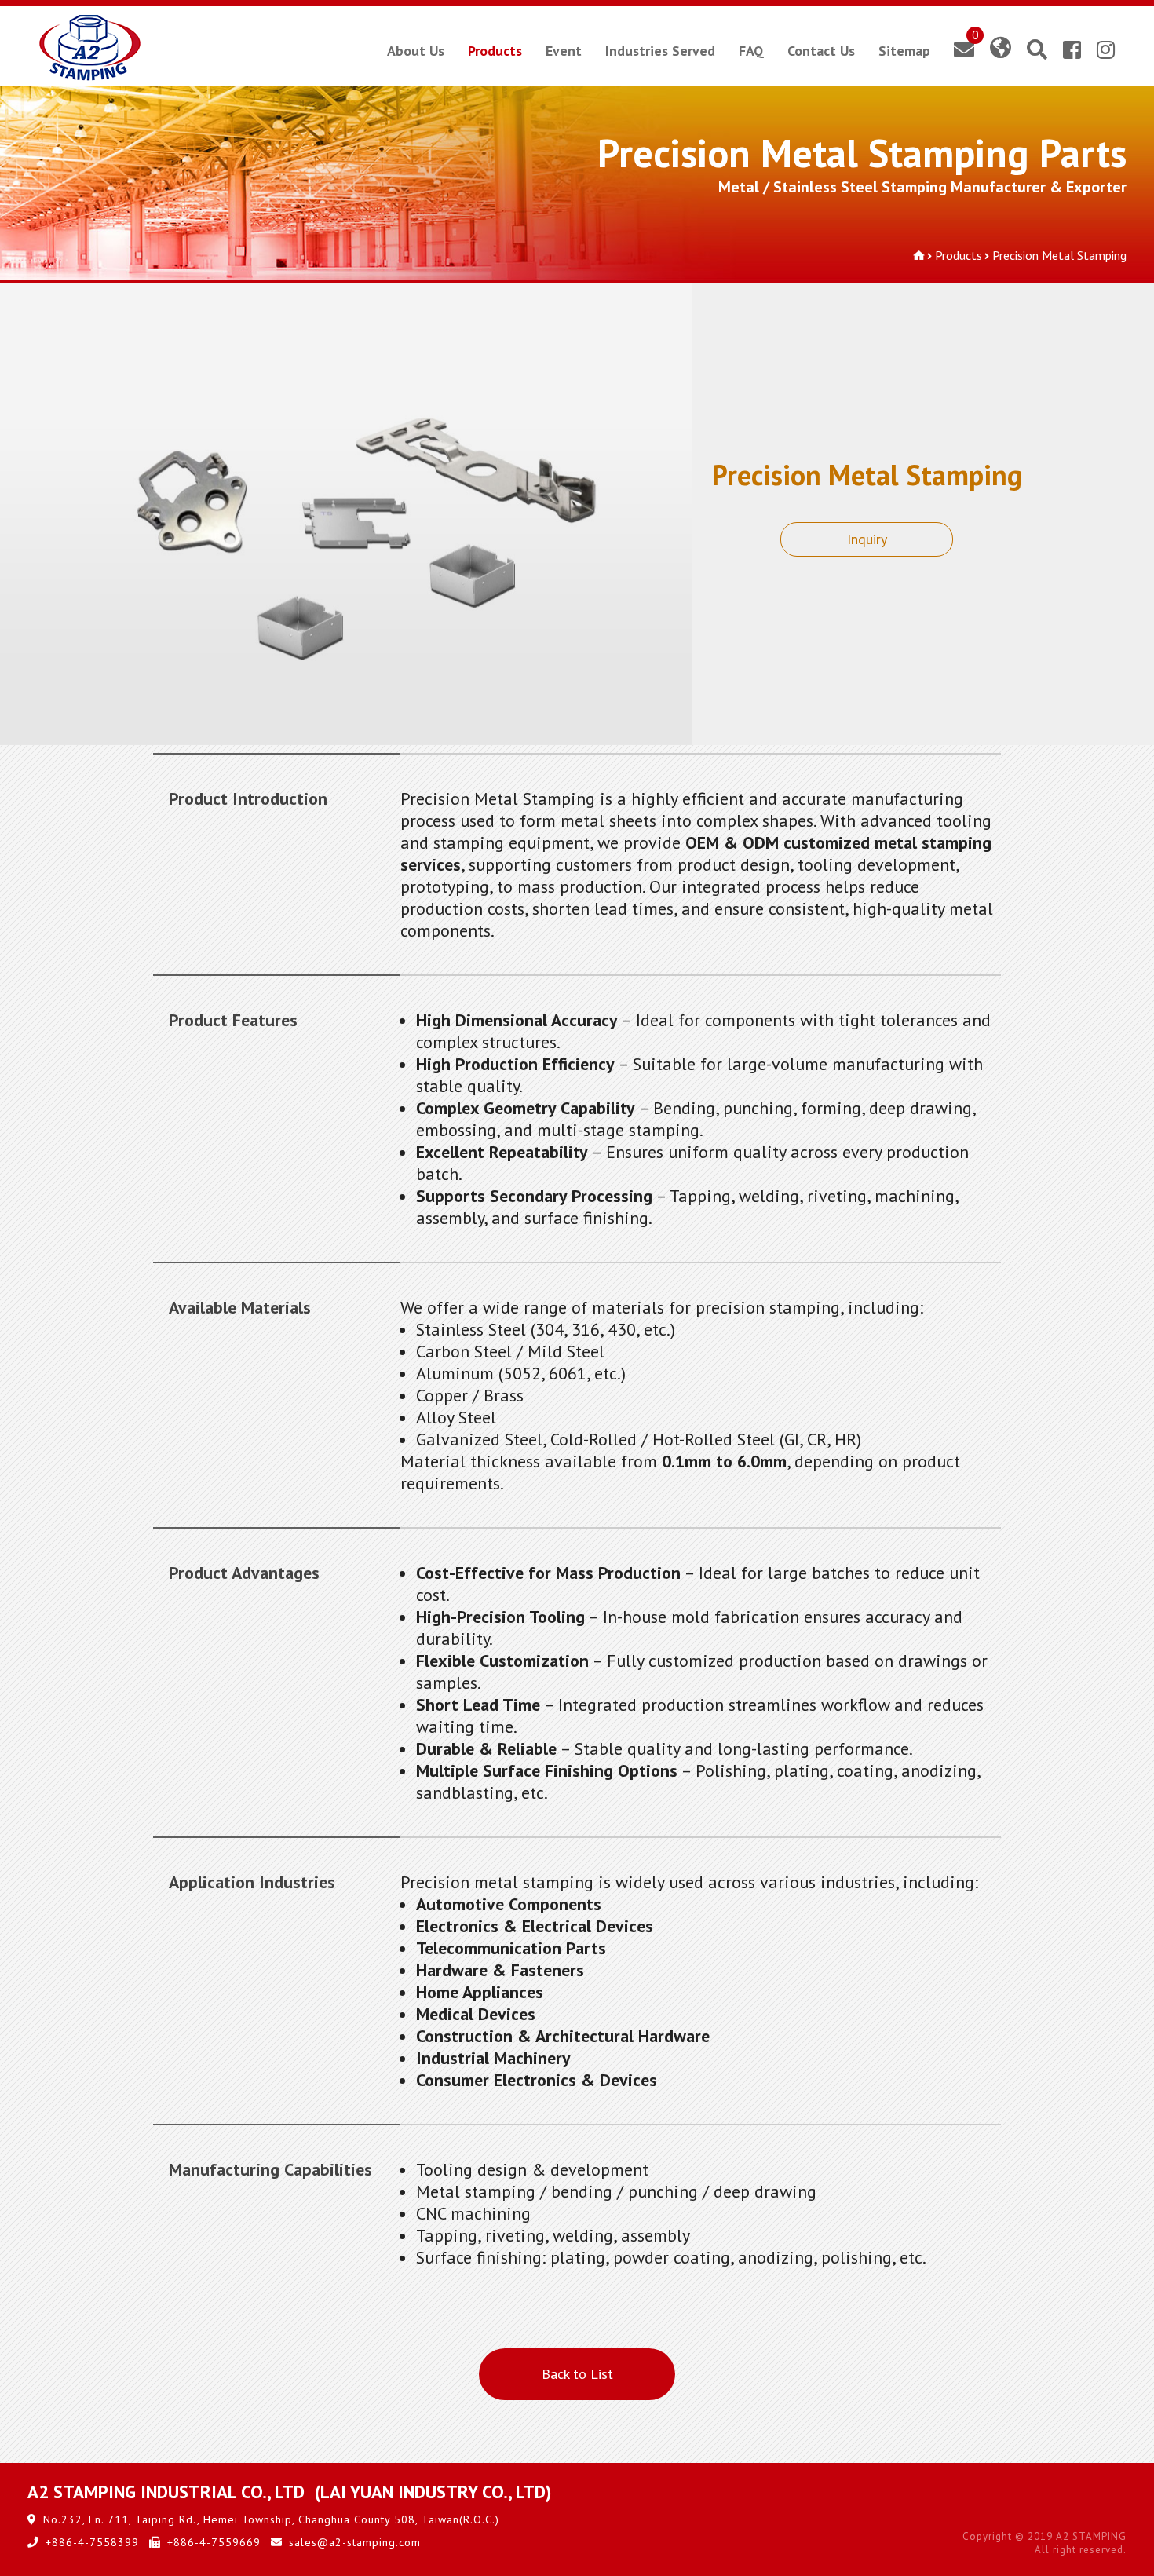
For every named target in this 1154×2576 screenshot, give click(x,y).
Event (564, 51)
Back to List (577, 2374)
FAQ (751, 51)
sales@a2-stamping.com (355, 2542)
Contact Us (821, 51)
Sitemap (904, 51)
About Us (416, 51)
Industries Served (660, 51)
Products (495, 51)
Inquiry (867, 539)
